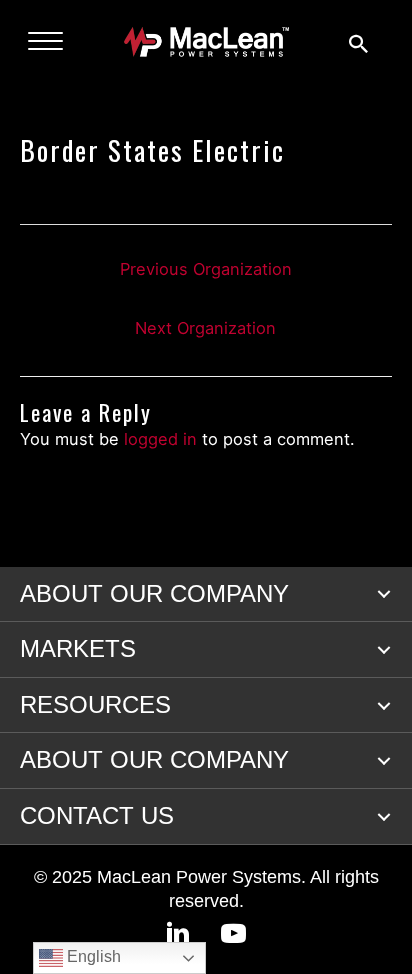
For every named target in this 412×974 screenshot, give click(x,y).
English (92, 956)
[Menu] (45, 42)
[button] (384, 594)
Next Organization (205, 328)
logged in (160, 439)
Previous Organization (206, 269)
